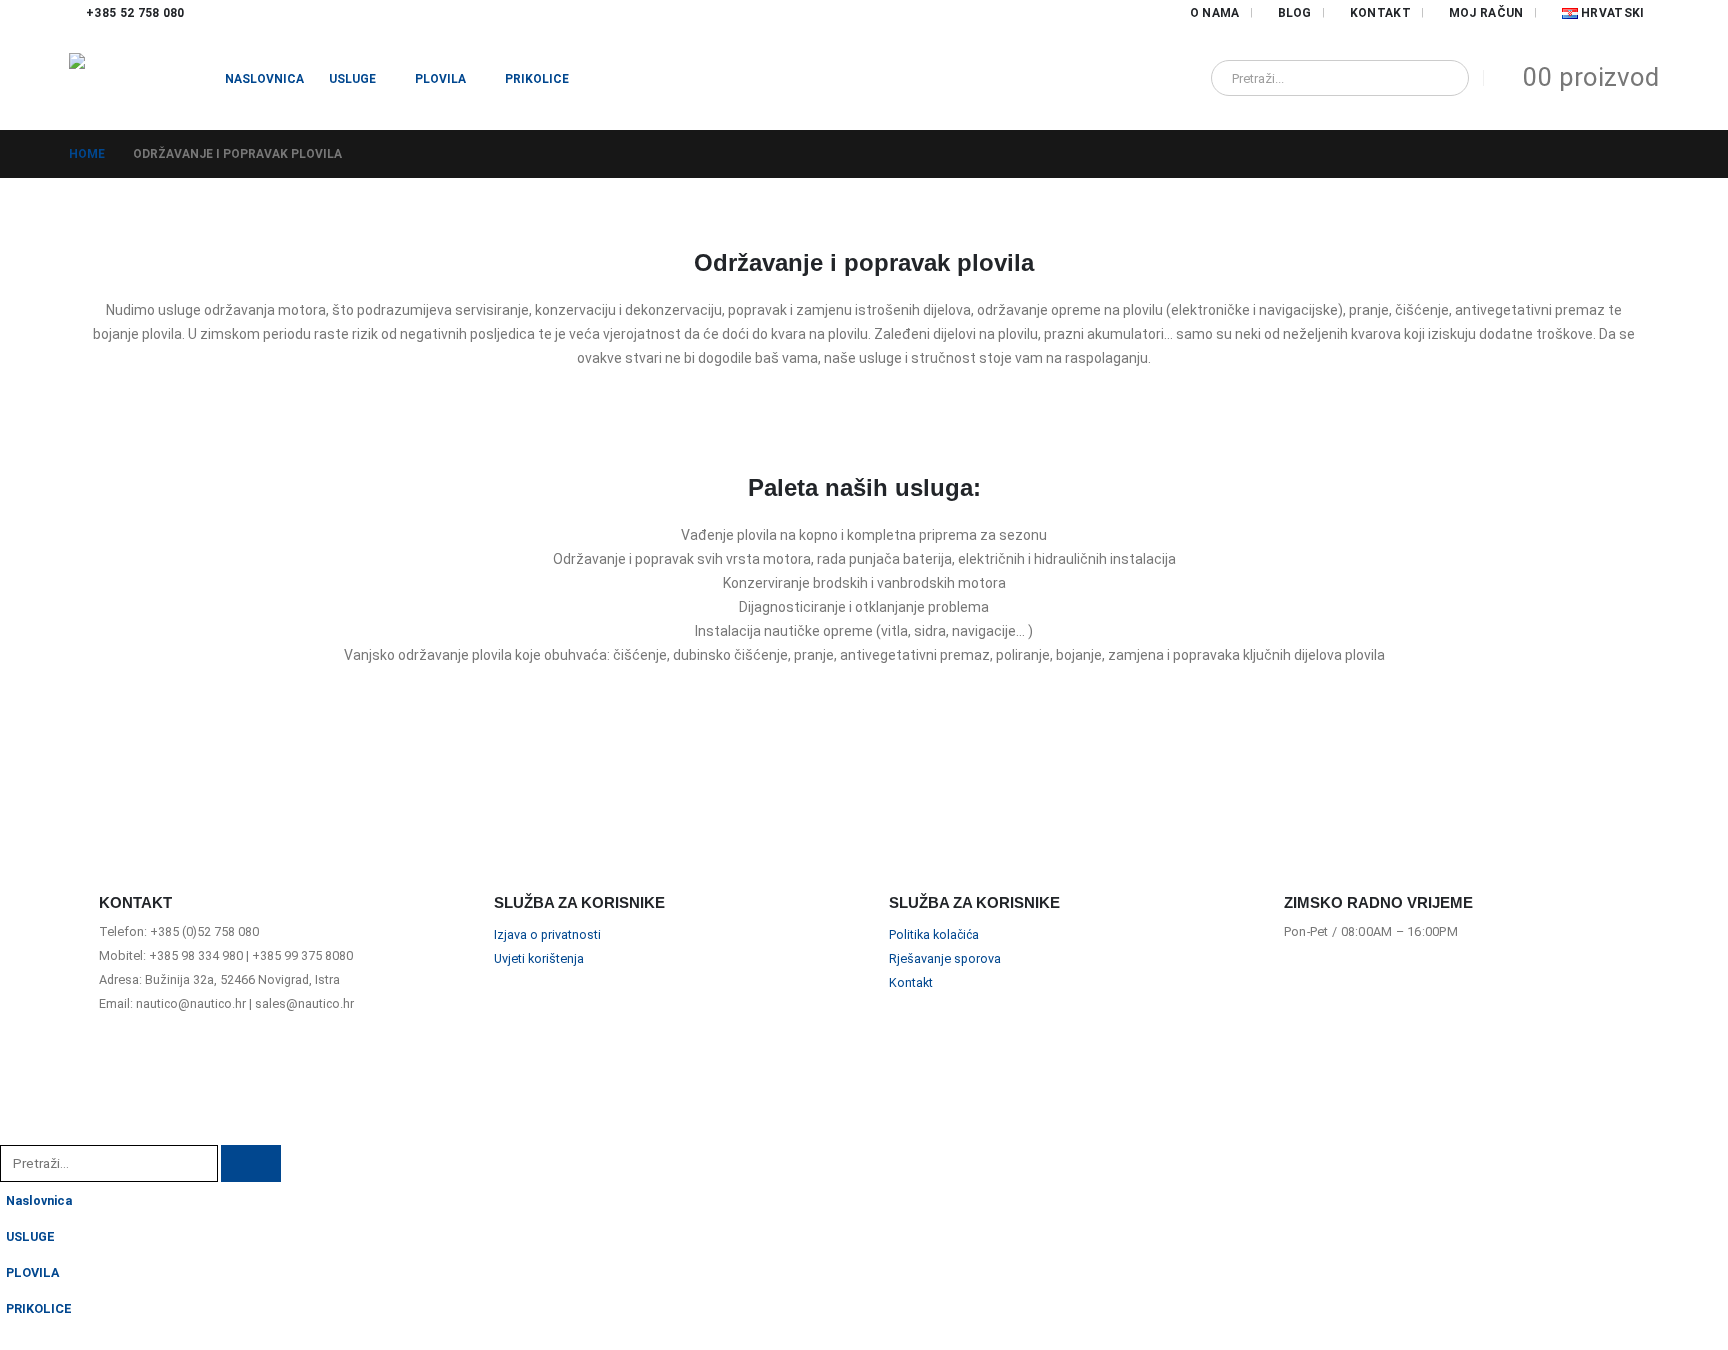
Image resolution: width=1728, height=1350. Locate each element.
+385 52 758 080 (135, 13)
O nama (1215, 13)
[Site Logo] (134, 78)
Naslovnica (264, 79)
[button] (12, 1131)
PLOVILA (440, 79)
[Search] (1440, 78)
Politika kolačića (934, 934)
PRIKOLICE (537, 79)
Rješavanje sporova (945, 958)
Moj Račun (1486, 13)
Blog (1295, 13)
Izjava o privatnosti (547, 934)
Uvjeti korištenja (539, 958)
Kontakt (1380, 13)
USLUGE (352, 79)
